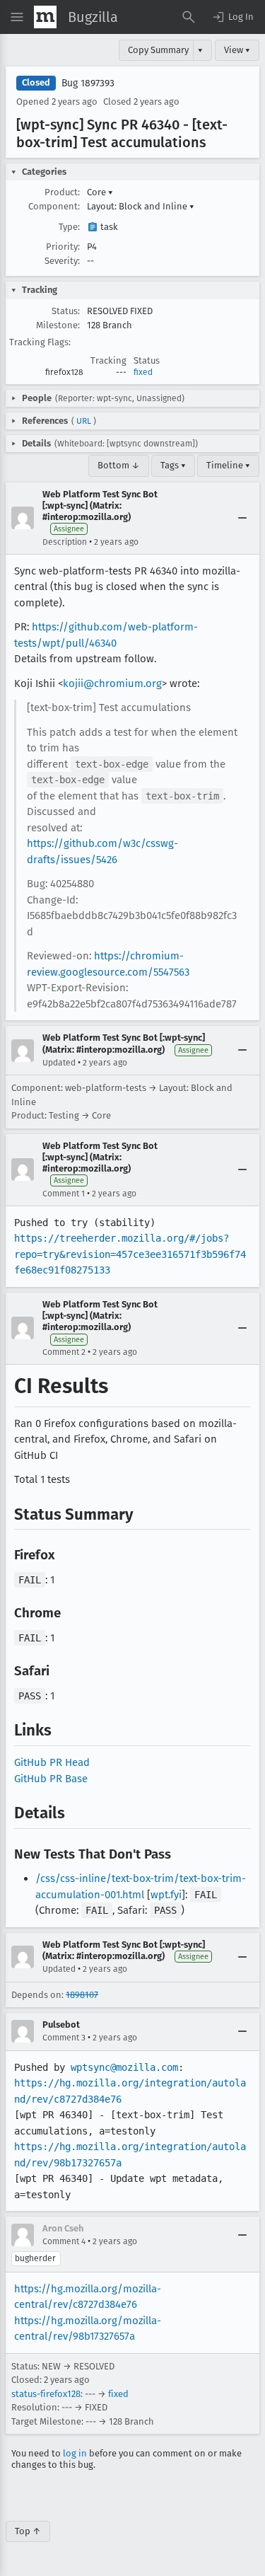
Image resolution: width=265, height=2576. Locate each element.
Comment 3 (64, 2038)
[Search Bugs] (189, 17)
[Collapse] (242, 518)
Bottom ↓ (119, 465)
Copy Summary (158, 50)
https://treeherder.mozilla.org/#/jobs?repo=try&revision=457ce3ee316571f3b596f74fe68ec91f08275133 (130, 1254)
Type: (69, 227)
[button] (232, 17)
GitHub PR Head (52, 1762)
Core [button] (100, 192)
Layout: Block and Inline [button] (141, 206)
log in (75, 2453)
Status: (66, 311)
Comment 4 (64, 2241)
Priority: (63, 247)
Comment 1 (64, 1194)
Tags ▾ (173, 465)
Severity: (62, 261)
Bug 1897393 (88, 83)
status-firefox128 (46, 2394)
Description (65, 542)
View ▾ (237, 50)
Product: (62, 192)
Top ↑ (28, 2531)
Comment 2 (64, 1352)
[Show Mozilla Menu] (45, 17)
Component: (54, 206)
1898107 (82, 1995)
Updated (59, 1063)
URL (84, 421)
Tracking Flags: (40, 342)
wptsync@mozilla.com (124, 2067)
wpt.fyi (166, 1895)
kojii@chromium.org (112, 683)
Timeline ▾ (228, 465)
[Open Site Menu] (17, 17)
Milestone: (58, 325)
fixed (143, 372)
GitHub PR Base (51, 1779)
